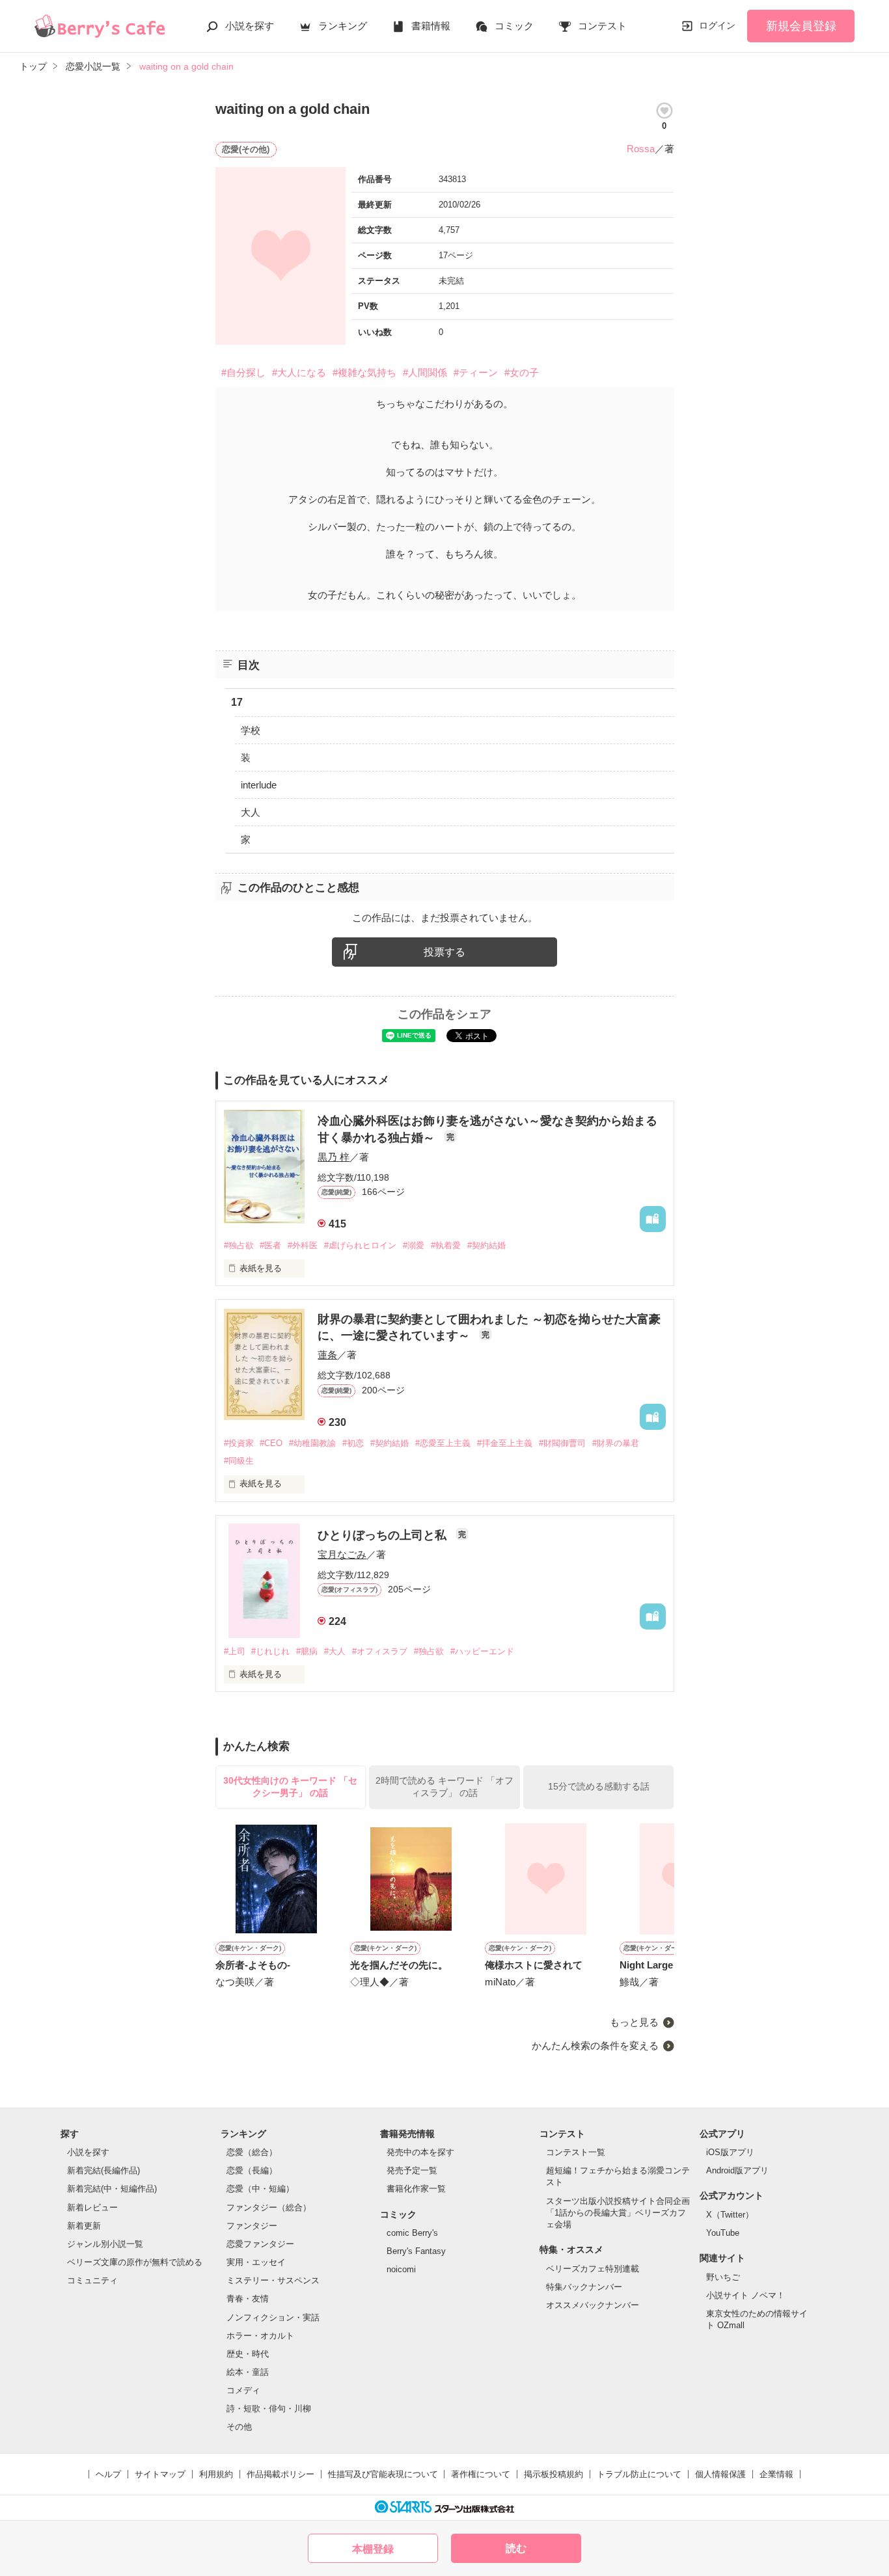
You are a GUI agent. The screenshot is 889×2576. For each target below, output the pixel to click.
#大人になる (299, 372)
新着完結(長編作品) (103, 2170)
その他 (239, 2427)
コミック (514, 26)
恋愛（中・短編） (260, 2189)
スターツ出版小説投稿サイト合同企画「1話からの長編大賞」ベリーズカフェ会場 (618, 2213)
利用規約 (216, 2474)
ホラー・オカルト (260, 2336)
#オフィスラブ (380, 1651)
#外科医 (303, 1245)
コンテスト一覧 (576, 2152)
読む (516, 2548)
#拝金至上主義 (505, 1443)
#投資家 (239, 1443)
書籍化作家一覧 (416, 2189)
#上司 (235, 1651)
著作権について (481, 2474)
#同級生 (239, 1461)
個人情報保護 (720, 2474)
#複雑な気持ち (364, 372)
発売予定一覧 (412, 2170)
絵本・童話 (248, 2372)
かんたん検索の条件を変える (595, 2046)
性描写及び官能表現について (383, 2474)
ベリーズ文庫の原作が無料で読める (135, 2262)
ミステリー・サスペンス (273, 2280)
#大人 (335, 1651)
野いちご (723, 2277)
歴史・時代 (248, 2354)
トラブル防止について (639, 2474)
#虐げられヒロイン (360, 1245)
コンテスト (602, 26)
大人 (251, 812)
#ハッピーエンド (482, 1651)
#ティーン (476, 372)
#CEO (271, 1443)
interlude (259, 785)
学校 (251, 730)
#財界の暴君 (616, 1443)
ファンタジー (252, 2226)
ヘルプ (108, 2474)
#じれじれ (270, 1651)
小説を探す (250, 26)
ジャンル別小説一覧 (105, 2244)
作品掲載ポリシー (280, 2474)
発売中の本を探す (420, 2152)
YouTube (723, 2233)
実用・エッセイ (256, 2262)
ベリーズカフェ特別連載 (593, 2269)
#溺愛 (414, 1245)
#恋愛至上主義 (443, 1443)
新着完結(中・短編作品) (112, 2189)
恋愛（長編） (252, 2170)
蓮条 (327, 1355)
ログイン (717, 25)
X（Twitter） (730, 2215)
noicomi (401, 2269)
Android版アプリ (737, 2170)
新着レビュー (92, 2207)
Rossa (641, 149)
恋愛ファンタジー (260, 2244)
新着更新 (84, 2226)
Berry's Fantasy (416, 2251)
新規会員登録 (801, 26)
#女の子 (522, 372)
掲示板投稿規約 (554, 2474)
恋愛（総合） (252, 2152)
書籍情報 (431, 26)
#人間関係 (425, 372)
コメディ (243, 2390)
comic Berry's (412, 2233)
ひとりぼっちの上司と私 (384, 1535)
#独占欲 (239, 1245)
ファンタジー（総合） (269, 2207)
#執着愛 (446, 1245)
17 (237, 702)
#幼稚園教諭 (312, 1443)
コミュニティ (92, 2280)
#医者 (270, 1245)
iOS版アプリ (730, 2152)
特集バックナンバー (584, 2287)
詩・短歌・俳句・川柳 (269, 2408)
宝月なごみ (342, 1554)
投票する (444, 952)
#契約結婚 (486, 1245)
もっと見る (634, 2022)
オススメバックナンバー (593, 2305)
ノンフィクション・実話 (273, 2317)
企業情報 (776, 2474)
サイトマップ (160, 2474)
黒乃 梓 (334, 1157)
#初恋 (353, 1443)
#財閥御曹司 (562, 1443)
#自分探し (243, 372)
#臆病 (307, 1651)
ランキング (343, 26)
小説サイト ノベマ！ (745, 2295)
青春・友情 (248, 2299)
